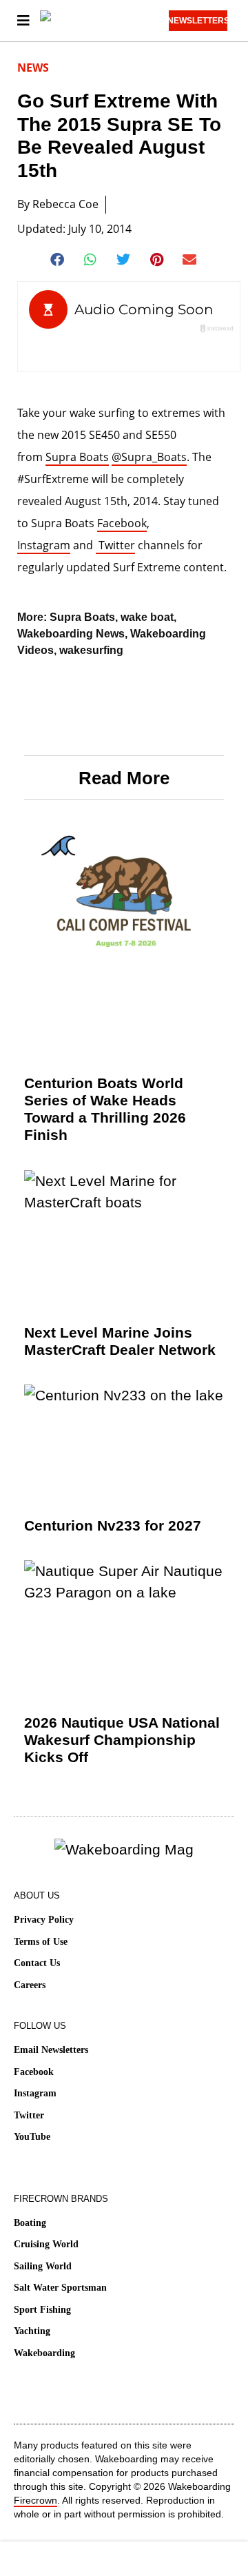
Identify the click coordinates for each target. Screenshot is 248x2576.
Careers (30, 1985)
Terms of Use (41, 1942)
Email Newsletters (51, 2050)
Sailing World (43, 2266)
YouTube (32, 2137)
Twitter (115, 545)
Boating (30, 2223)
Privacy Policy (44, 1920)
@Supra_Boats (149, 457)
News (33, 68)
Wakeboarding (44, 2353)
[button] (58, 260)
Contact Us (37, 1963)
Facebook (122, 523)
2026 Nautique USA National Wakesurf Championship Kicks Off (122, 1740)
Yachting (32, 2331)
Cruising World (46, 2244)
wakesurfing (91, 650)
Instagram (44, 545)
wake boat (147, 617)
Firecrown (35, 2500)
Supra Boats (77, 457)
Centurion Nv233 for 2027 (113, 1525)
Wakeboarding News (71, 634)
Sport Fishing (42, 2310)
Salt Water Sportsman (60, 2288)
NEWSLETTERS (198, 21)
